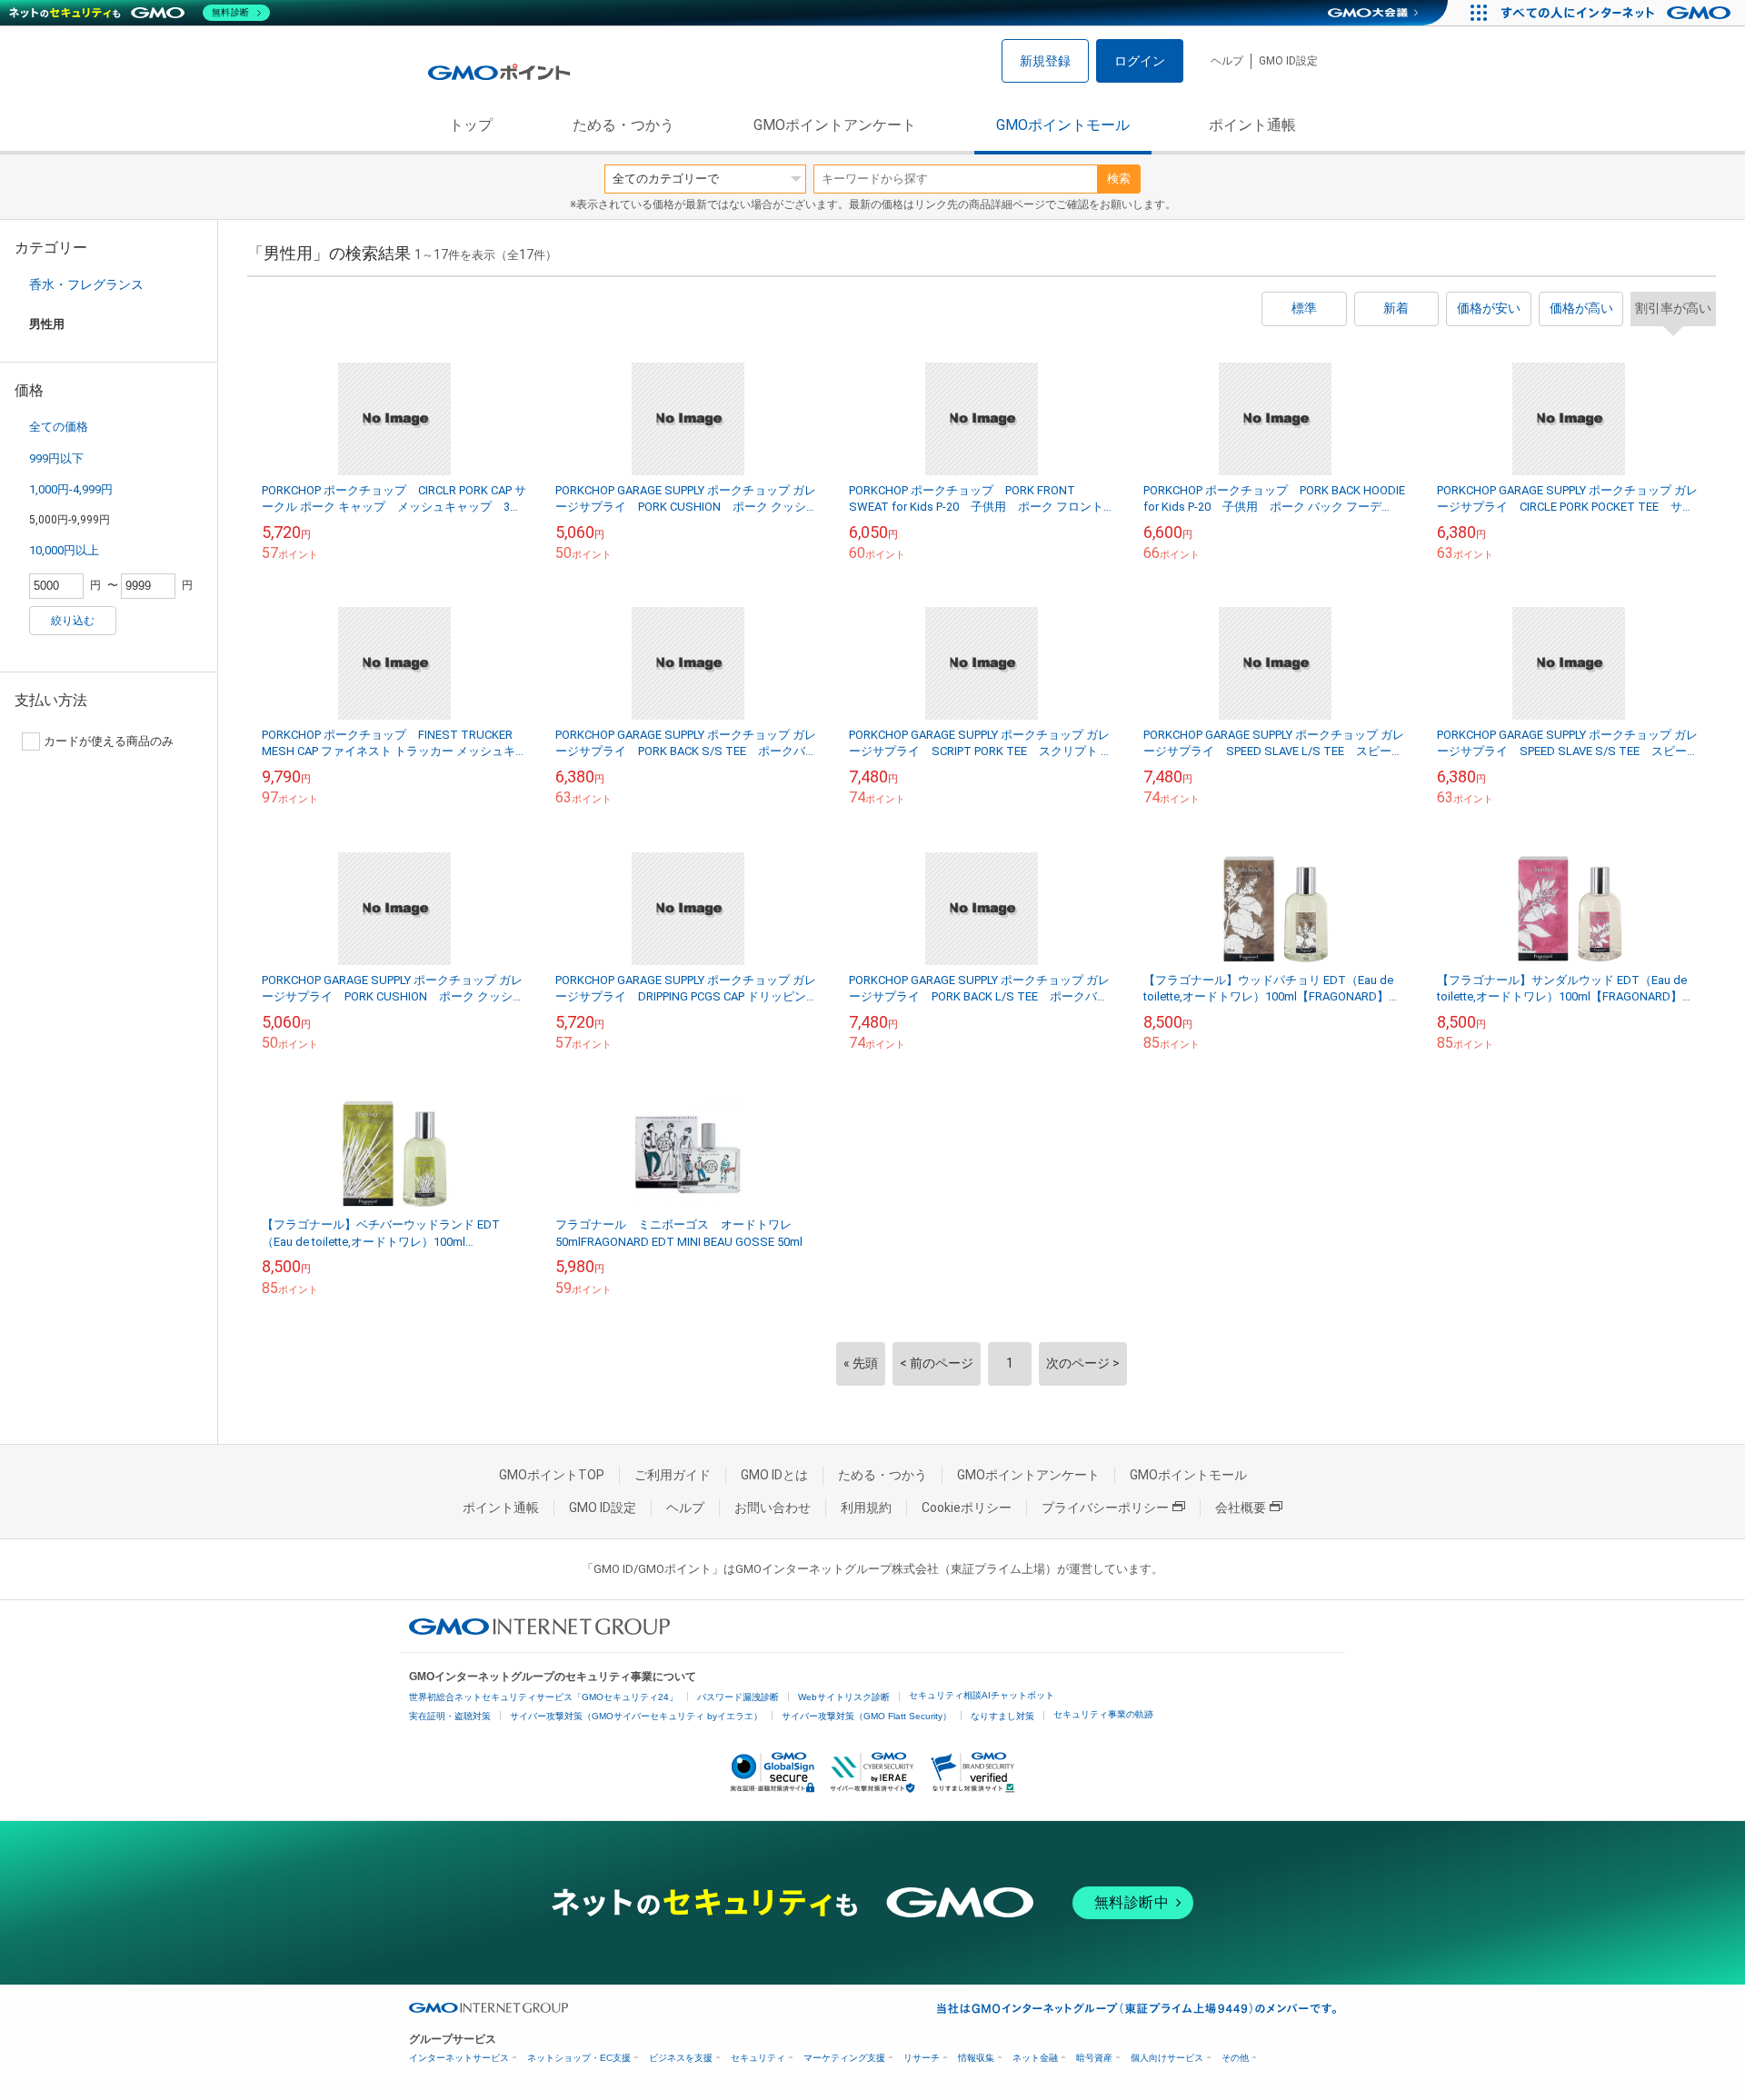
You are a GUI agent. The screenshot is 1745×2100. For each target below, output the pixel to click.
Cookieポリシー (967, 1508)
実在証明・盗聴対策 (450, 1716)
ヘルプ (1227, 61)
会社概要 (1241, 1508)
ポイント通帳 (1252, 125)
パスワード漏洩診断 (738, 1697)
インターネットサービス (459, 2058)
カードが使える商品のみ (109, 741)
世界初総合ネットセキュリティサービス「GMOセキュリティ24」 (543, 1697)
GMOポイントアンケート (835, 125)
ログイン (1140, 61)
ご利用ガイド (673, 1475)
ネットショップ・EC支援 (579, 2058)
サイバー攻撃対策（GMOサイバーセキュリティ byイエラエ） (636, 1716)
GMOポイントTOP (552, 1475)
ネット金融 (1035, 2058)
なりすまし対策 (1002, 1716)
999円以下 (56, 458)
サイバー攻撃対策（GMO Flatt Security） (867, 1716)
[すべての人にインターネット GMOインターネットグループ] (1618, 13)
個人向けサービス (1167, 2058)
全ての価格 (59, 427)
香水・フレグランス (86, 284)
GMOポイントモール (1063, 125)
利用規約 (866, 1508)
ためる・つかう (623, 125)
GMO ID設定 (1288, 61)
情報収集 (976, 2058)
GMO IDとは (774, 1475)
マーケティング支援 (844, 2058)
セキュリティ (758, 2058)
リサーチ (922, 2058)
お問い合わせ (773, 1508)
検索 (1119, 179)
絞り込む (73, 621)
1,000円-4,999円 (71, 489)
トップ (471, 125)
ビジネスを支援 (681, 2058)
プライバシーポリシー (1105, 1508)
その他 (1235, 2058)
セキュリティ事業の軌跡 (1103, 1714)
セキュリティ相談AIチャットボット (982, 1695)
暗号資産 (1094, 2058)
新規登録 (1045, 61)
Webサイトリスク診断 (844, 1697)
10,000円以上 (64, 550)
